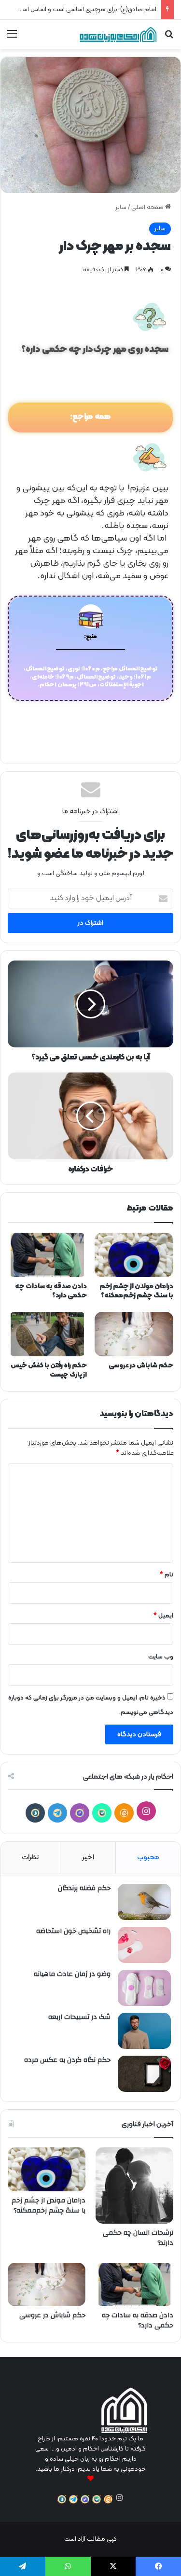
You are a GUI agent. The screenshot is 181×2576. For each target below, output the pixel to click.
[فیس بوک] (158, 2566)
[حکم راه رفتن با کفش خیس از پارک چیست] (47, 1334)
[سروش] (35, 1813)
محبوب (148, 1858)
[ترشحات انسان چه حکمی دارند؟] (134, 2186)
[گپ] (80, 1813)
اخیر (88, 1858)
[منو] (12, 38)
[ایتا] (124, 1813)
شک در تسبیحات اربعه (79, 2017)
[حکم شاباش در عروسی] (134, 1334)
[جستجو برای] (169, 38)
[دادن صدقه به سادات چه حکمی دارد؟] (47, 1255)
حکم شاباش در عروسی (141, 1366)
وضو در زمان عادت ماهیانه (72, 1974)
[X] (113, 2566)
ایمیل (163, 1616)
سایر (121, 208)
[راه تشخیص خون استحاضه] (144, 1945)
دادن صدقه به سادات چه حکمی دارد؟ (51, 1291)
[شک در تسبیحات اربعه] (144, 2031)
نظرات (30, 1858)
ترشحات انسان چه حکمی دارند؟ (138, 2238)
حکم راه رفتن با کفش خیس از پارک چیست (49, 1370)
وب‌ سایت (161, 1657)
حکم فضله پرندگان (84, 1888)
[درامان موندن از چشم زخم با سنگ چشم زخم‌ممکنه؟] (134, 1255)
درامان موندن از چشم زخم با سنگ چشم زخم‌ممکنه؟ (136, 1291)
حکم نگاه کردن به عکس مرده (67, 2060)
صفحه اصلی (148, 208)
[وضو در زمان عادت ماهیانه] (144, 1988)
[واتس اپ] (68, 2566)
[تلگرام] (57, 1813)
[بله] (102, 1813)
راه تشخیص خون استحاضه (73, 1931)
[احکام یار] (118, 35)
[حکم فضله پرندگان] (144, 1902)
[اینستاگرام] (146, 1811)
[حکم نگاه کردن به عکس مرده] (144, 2074)
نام (167, 1575)
